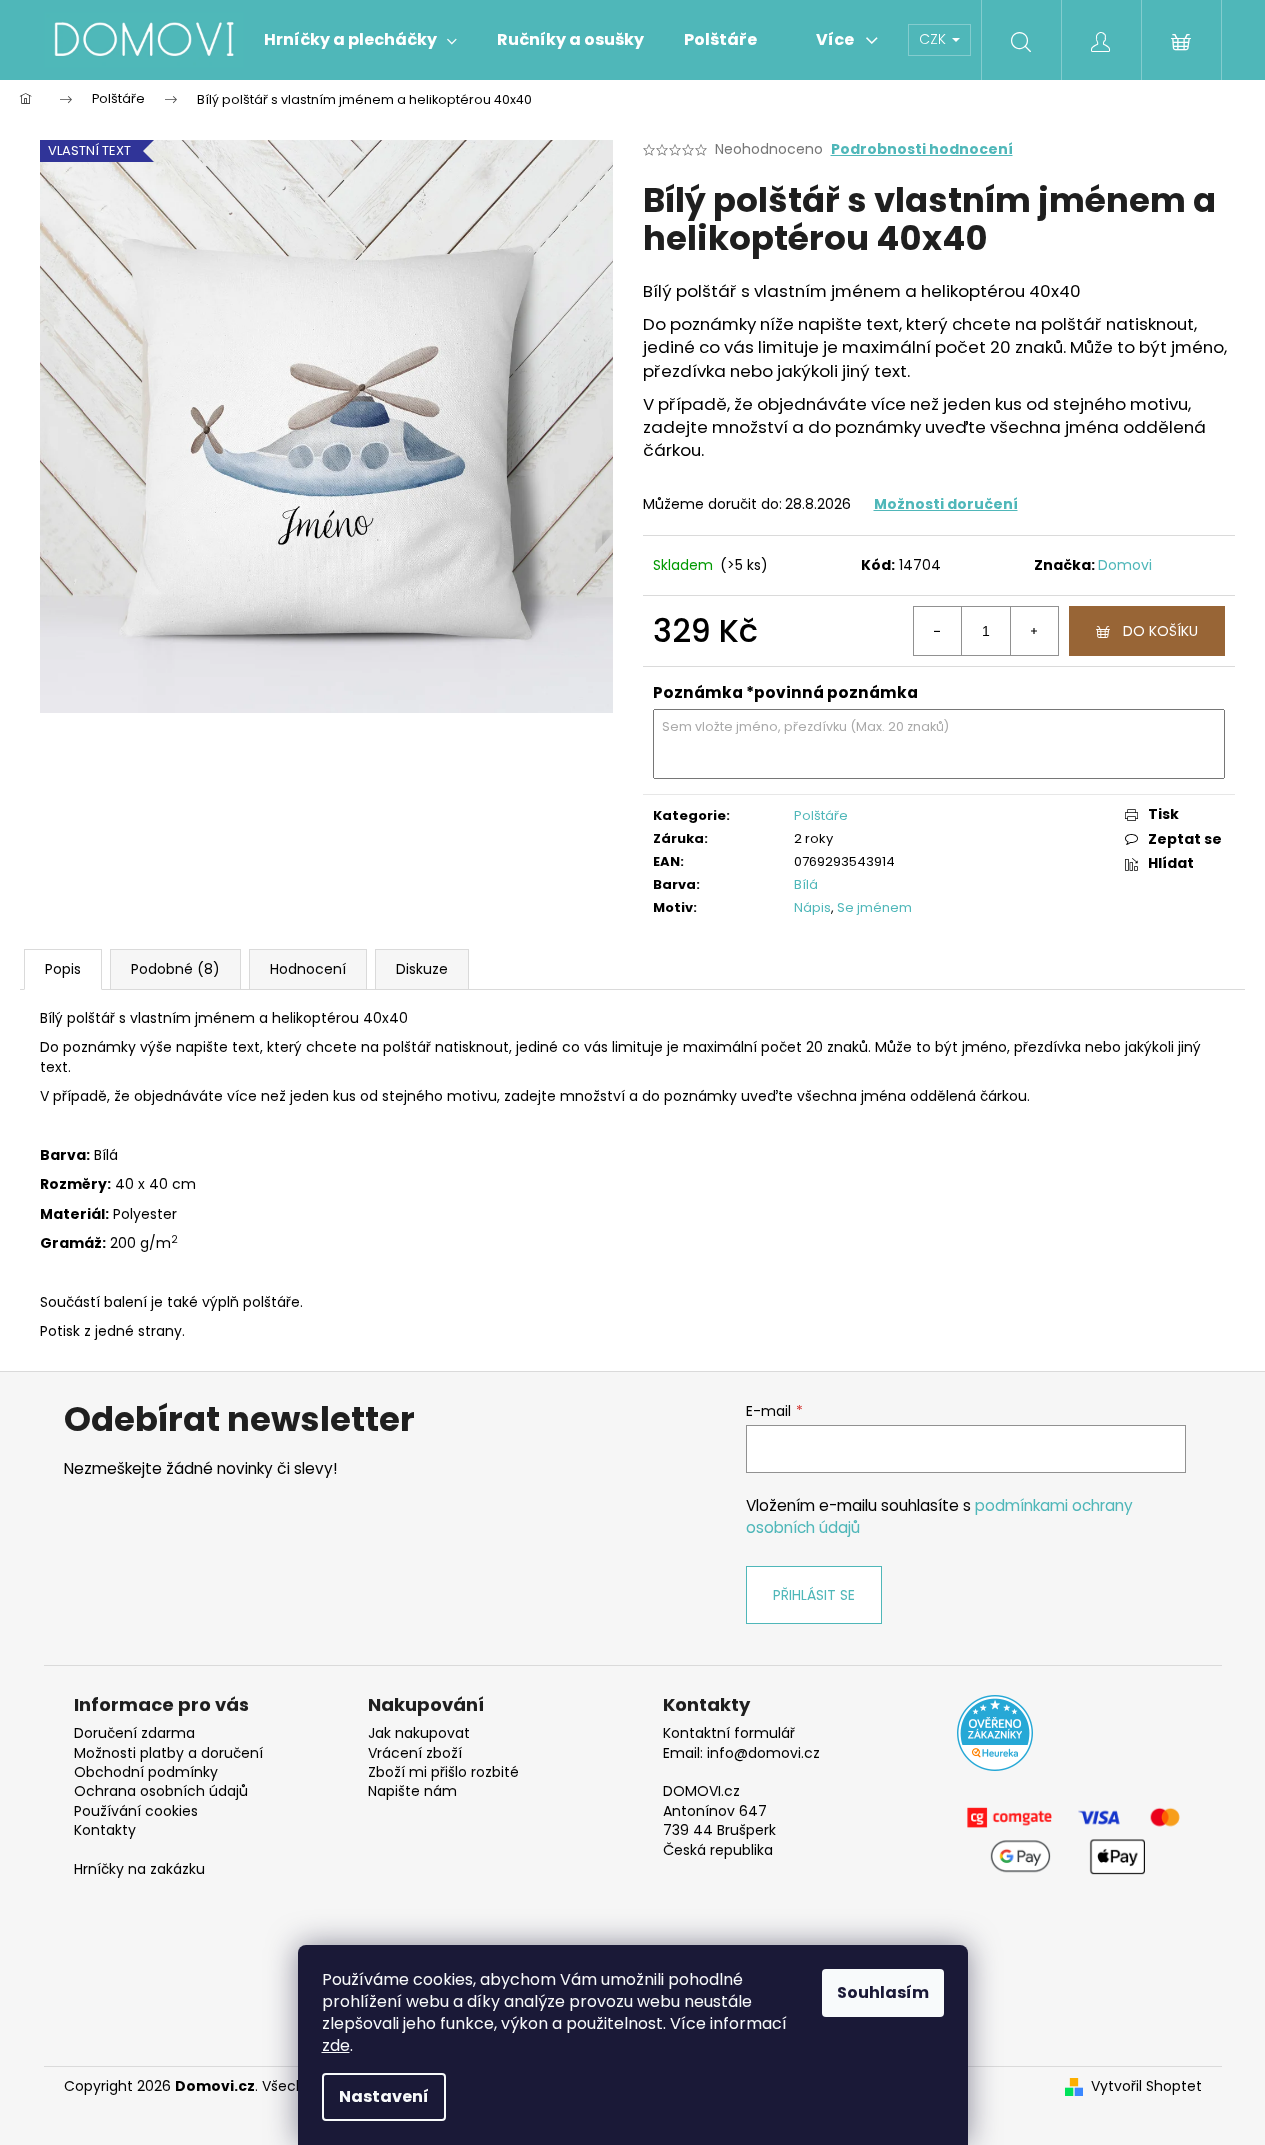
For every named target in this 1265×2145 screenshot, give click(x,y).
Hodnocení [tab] (308, 969)
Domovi (1125, 565)
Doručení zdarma (134, 1733)
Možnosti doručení (946, 504)
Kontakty (105, 1830)
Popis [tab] (63, 969)
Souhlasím (883, 1992)
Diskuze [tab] (422, 969)
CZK (934, 39)
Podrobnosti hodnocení (922, 149)
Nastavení (384, 2096)
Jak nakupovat (419, 1733)
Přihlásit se (814, 1595)
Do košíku (1160, 631)
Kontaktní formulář (729, 1733)
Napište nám (412, 1791)
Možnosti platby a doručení (168, 1753)
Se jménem (874, 907)
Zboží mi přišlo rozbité (443, 1772)
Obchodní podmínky (146, 1772)
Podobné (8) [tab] (175, 969)
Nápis (812, 907)
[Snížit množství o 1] (938, 631)
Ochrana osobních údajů (161, 1791)
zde (336, 2045)
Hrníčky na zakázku (139, 1869)
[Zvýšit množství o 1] (1034, 631)
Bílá (806, 884)
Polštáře (821, 815)
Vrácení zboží (415, 1753)
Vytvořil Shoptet (1146, 2086)
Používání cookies (136, 1811)
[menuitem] (360, 40)
